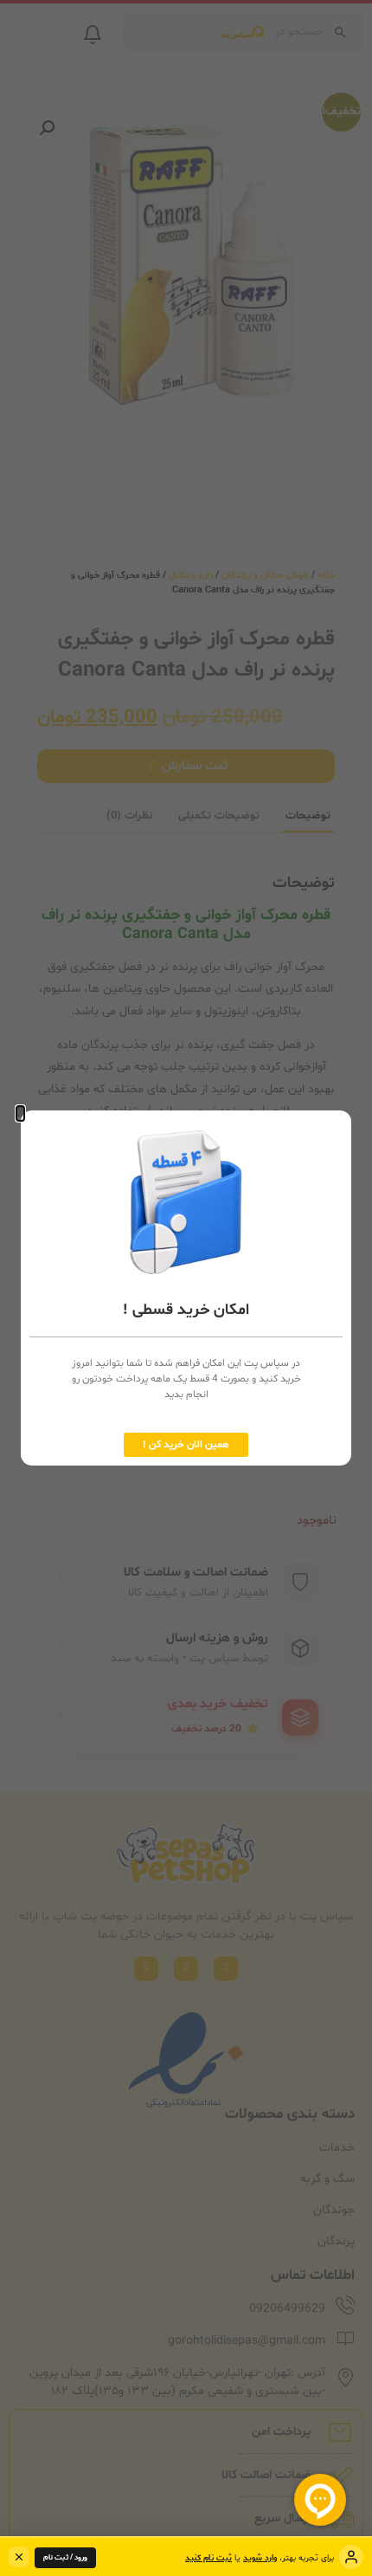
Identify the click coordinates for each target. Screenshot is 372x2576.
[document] (186, 1288)
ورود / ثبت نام (65, 2558)
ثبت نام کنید (208, 2558)
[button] (20, 1113)
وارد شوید (260, 2558)
